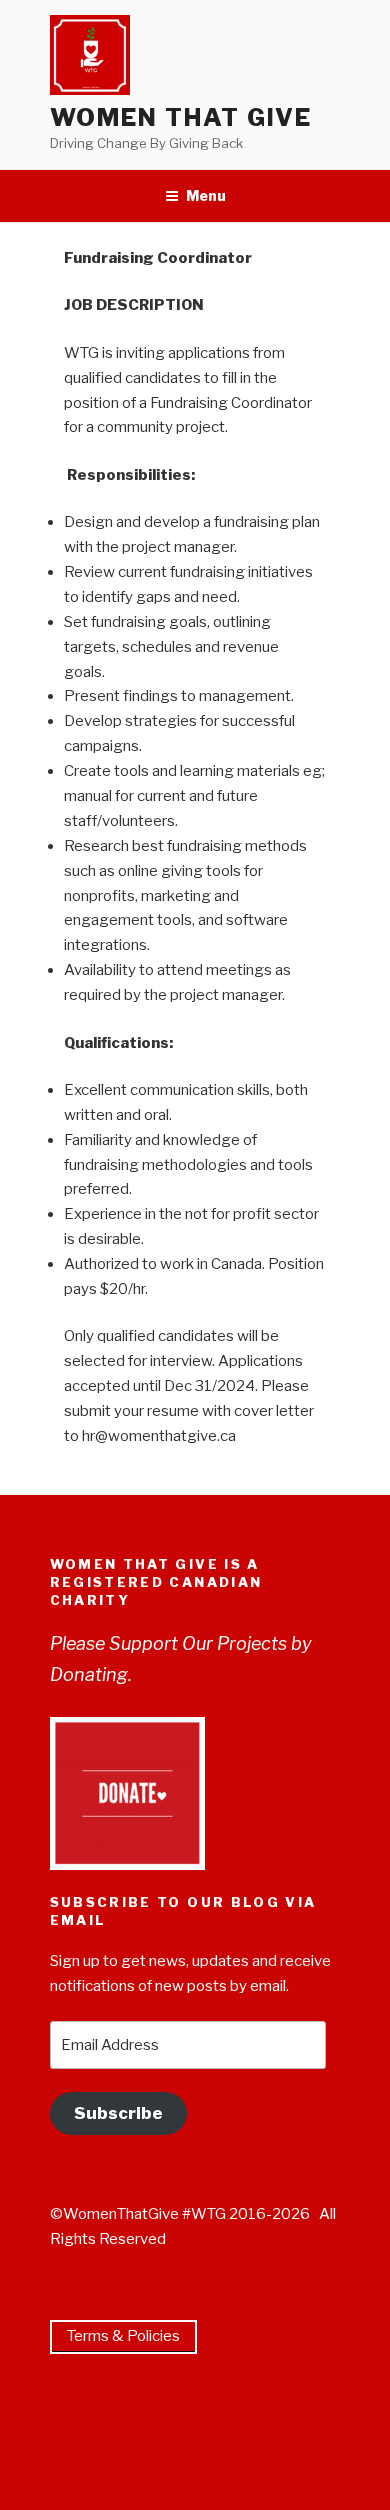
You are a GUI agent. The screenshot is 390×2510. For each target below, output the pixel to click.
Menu (206, 195)
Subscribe (118, 2113)
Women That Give (181, 117)
